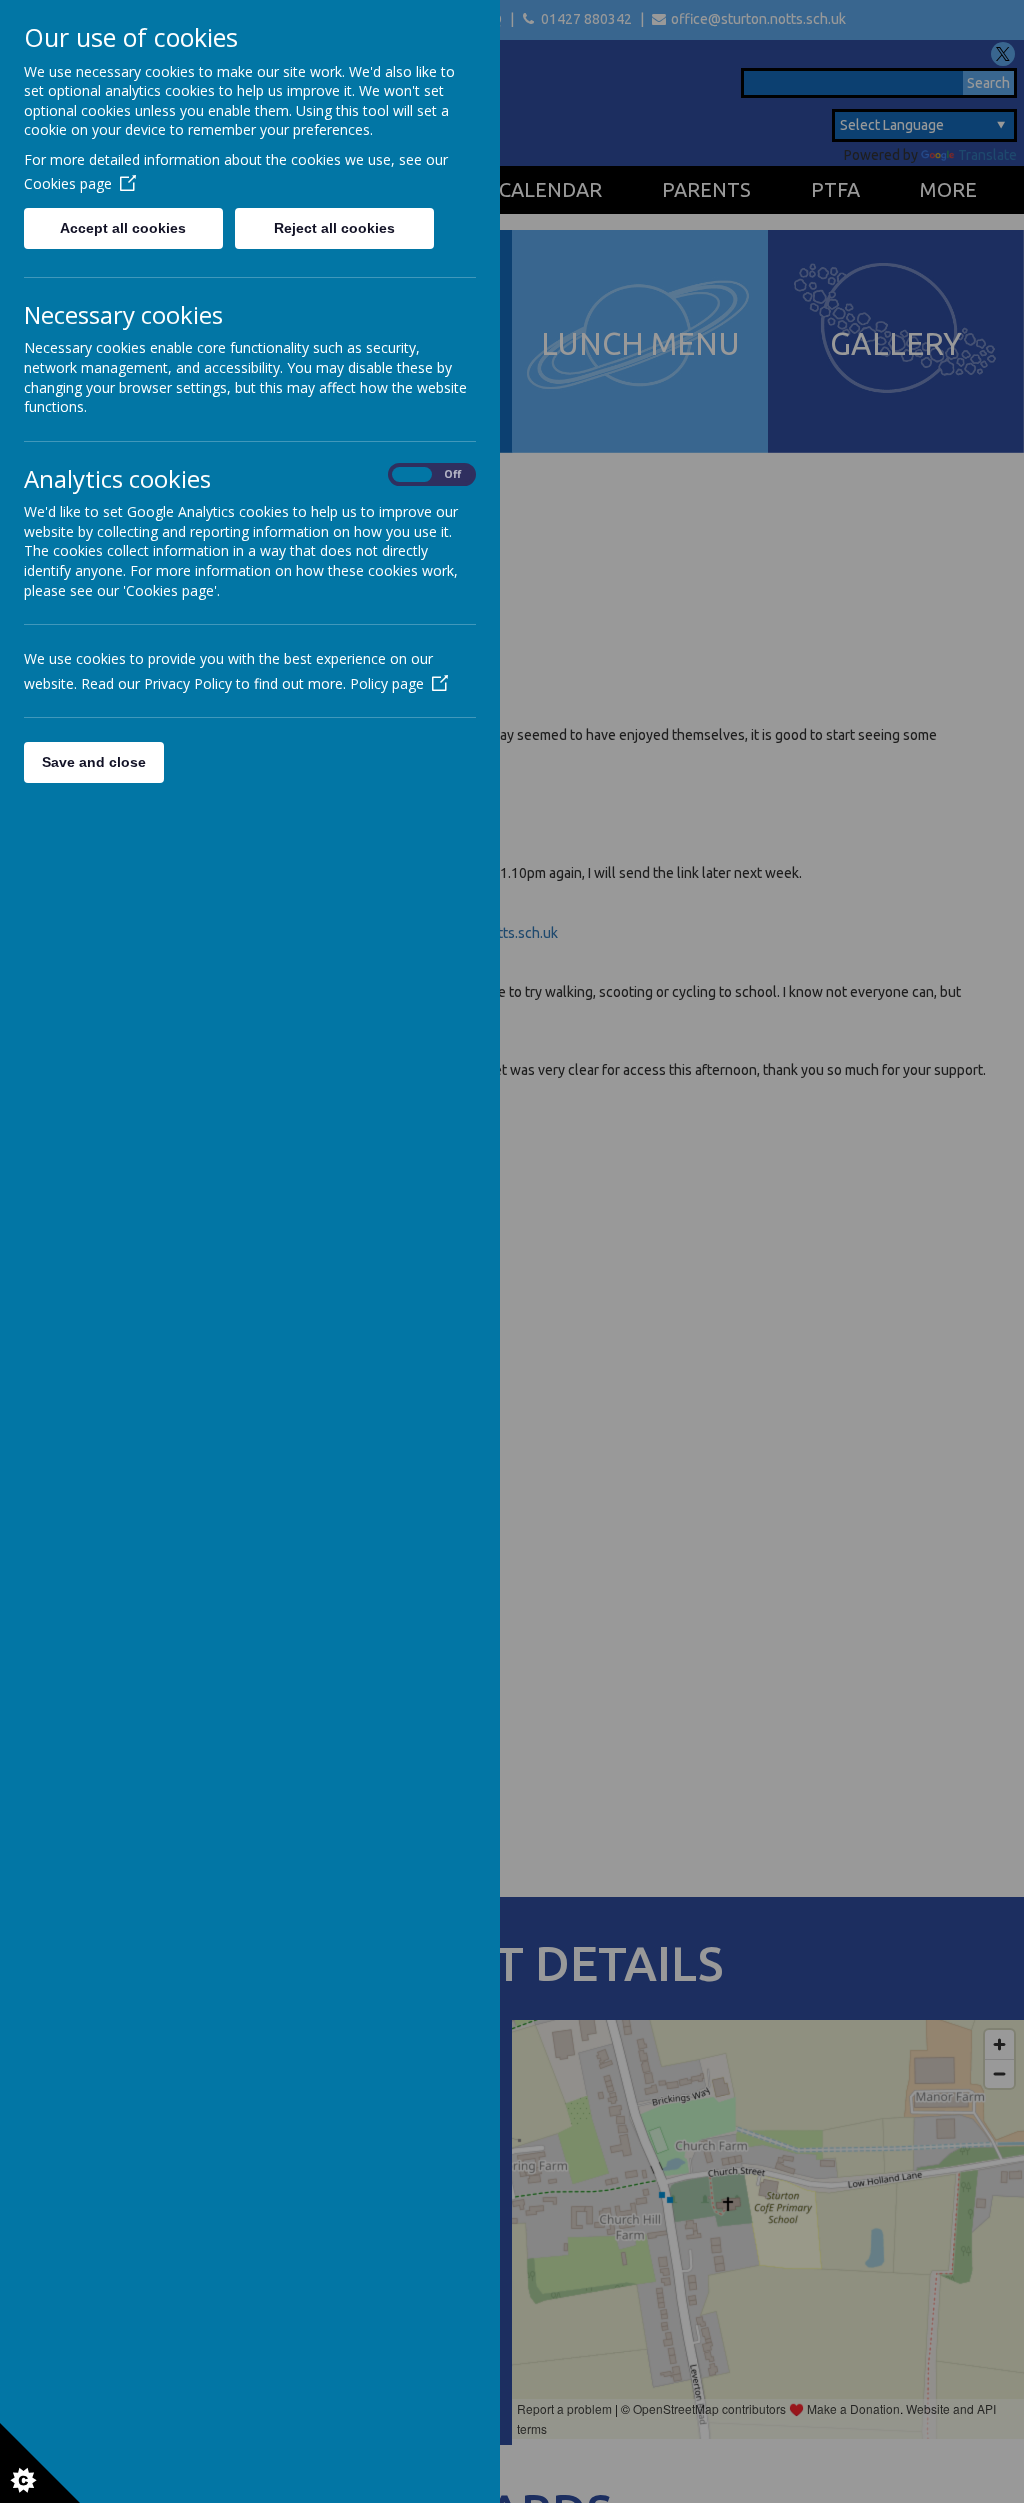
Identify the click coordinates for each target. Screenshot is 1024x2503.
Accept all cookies (123, 228)
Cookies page (68, 183)
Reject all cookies (334, 228)
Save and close (94, 762)
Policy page (387, 683)
